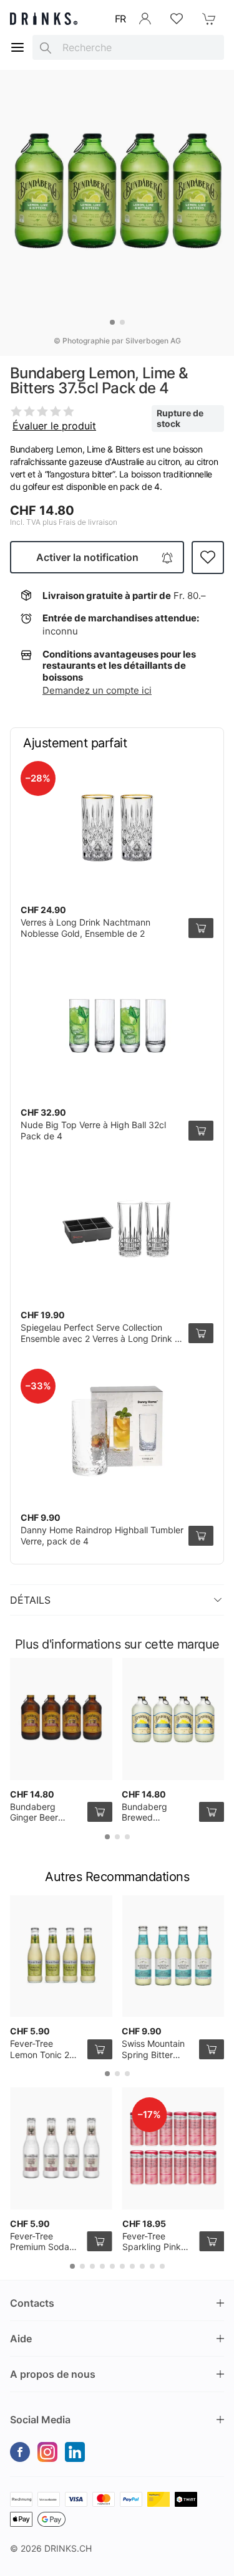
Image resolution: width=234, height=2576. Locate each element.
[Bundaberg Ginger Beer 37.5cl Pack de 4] (61, 1719)
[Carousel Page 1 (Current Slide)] (112, 322)
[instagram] (47, 2452)
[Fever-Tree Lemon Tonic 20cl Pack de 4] (61, 1956)
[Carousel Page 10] (162, 2266)
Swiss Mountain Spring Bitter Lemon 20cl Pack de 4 (157, 2060)
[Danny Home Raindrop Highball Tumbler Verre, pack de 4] (117, 1431)
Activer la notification (87, 557)
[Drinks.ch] (44, 19)
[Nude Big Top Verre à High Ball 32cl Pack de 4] (117, 1026)
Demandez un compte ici (97, 690)
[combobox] (128, 47)
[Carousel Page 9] (152, 2266)
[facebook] (20, 2452)
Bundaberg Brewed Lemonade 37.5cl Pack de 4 (157, 1823)
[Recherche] (46, 47)
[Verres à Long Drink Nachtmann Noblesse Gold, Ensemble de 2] (117, 823)
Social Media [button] (40, 2420)
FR (120, 19)
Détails (30, 1600)
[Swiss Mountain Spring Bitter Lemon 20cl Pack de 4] (173, 1956)
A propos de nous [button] (53, 2374)
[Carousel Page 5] (112, 2266)
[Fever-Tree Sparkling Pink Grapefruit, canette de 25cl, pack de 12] (173, 2148)
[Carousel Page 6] (122, 2266)
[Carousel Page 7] (132, 2266)
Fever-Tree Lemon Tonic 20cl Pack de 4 (46, 2054)
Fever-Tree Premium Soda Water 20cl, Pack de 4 (45, 2253)
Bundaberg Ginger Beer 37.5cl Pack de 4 (44, 1817)
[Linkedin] (75, 2452)
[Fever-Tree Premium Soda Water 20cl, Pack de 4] (61, 2148)
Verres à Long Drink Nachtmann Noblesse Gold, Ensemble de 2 (85, 928)
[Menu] (17, 47)
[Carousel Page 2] (122, 322)
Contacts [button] (32, 2303)
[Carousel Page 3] (127, 1837)
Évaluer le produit (54, 426)
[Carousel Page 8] (142, 2266)
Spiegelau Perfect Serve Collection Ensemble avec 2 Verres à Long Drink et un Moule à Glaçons (102, 1338)
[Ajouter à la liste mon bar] (208, 558)
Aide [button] (21, 2339)
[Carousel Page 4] (102, 2266)
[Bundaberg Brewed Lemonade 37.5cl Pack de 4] (173, 1719)
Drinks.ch (68, 2548)
